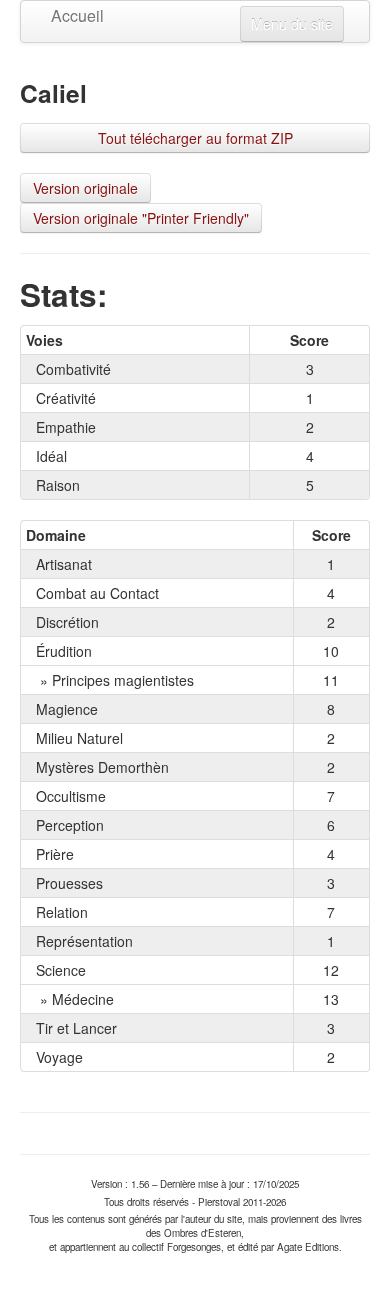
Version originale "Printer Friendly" (141, 218)
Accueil (66, 15)
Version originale (85, 188)
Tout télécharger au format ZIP (195, 138)
